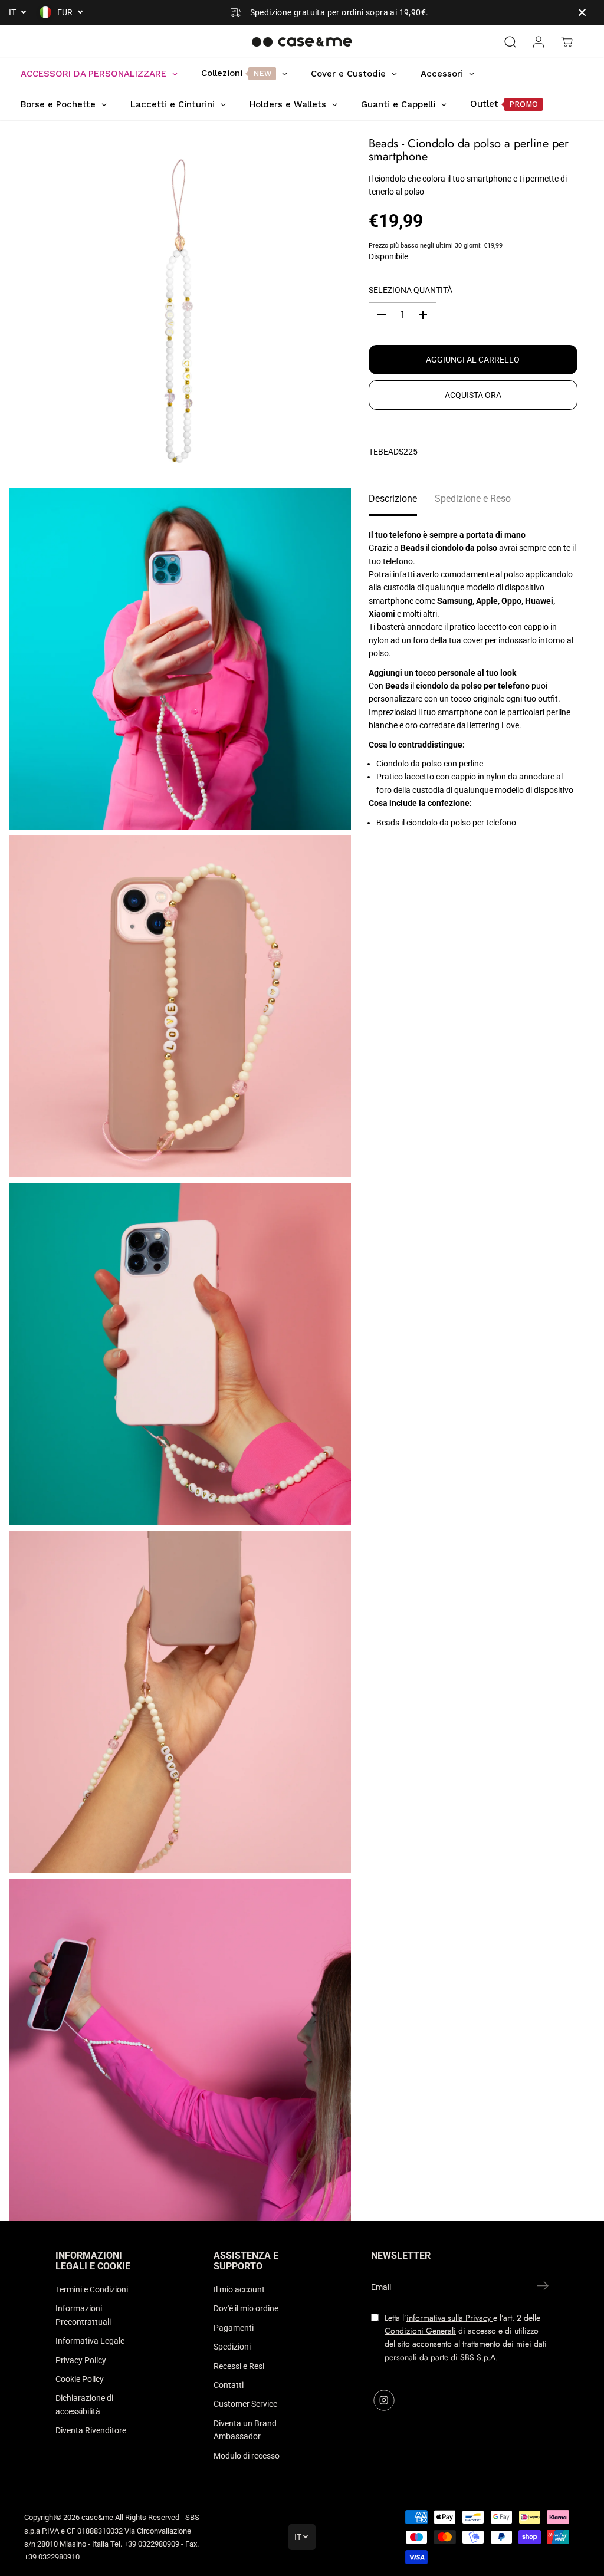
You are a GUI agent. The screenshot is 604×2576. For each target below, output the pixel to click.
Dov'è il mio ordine (246, 2308)
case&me (97, 2517)
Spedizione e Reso (473, 499)
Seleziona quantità (411, 290)
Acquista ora (473, 395)
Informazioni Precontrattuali (83, 2315)
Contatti (229, 2385)
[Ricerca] (510, 42)
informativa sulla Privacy (450, 2318)
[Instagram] (384, 2400)
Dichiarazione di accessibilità (84, 2404)
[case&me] (302, 42)
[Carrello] (567, 42)
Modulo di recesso (247, 2456)
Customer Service (245, 2404)
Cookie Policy (80, 2379)
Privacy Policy (81, 2360)
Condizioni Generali (420, 2331)
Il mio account (239, 2289)
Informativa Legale (90, 2341)
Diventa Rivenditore (91, 2430)
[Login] (539, 42)
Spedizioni (232, 2347)
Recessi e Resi (239, 2366)
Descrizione (393, 499)
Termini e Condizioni (92, 2289)
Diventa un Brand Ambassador (245, 2430)
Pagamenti (234, 2328)
